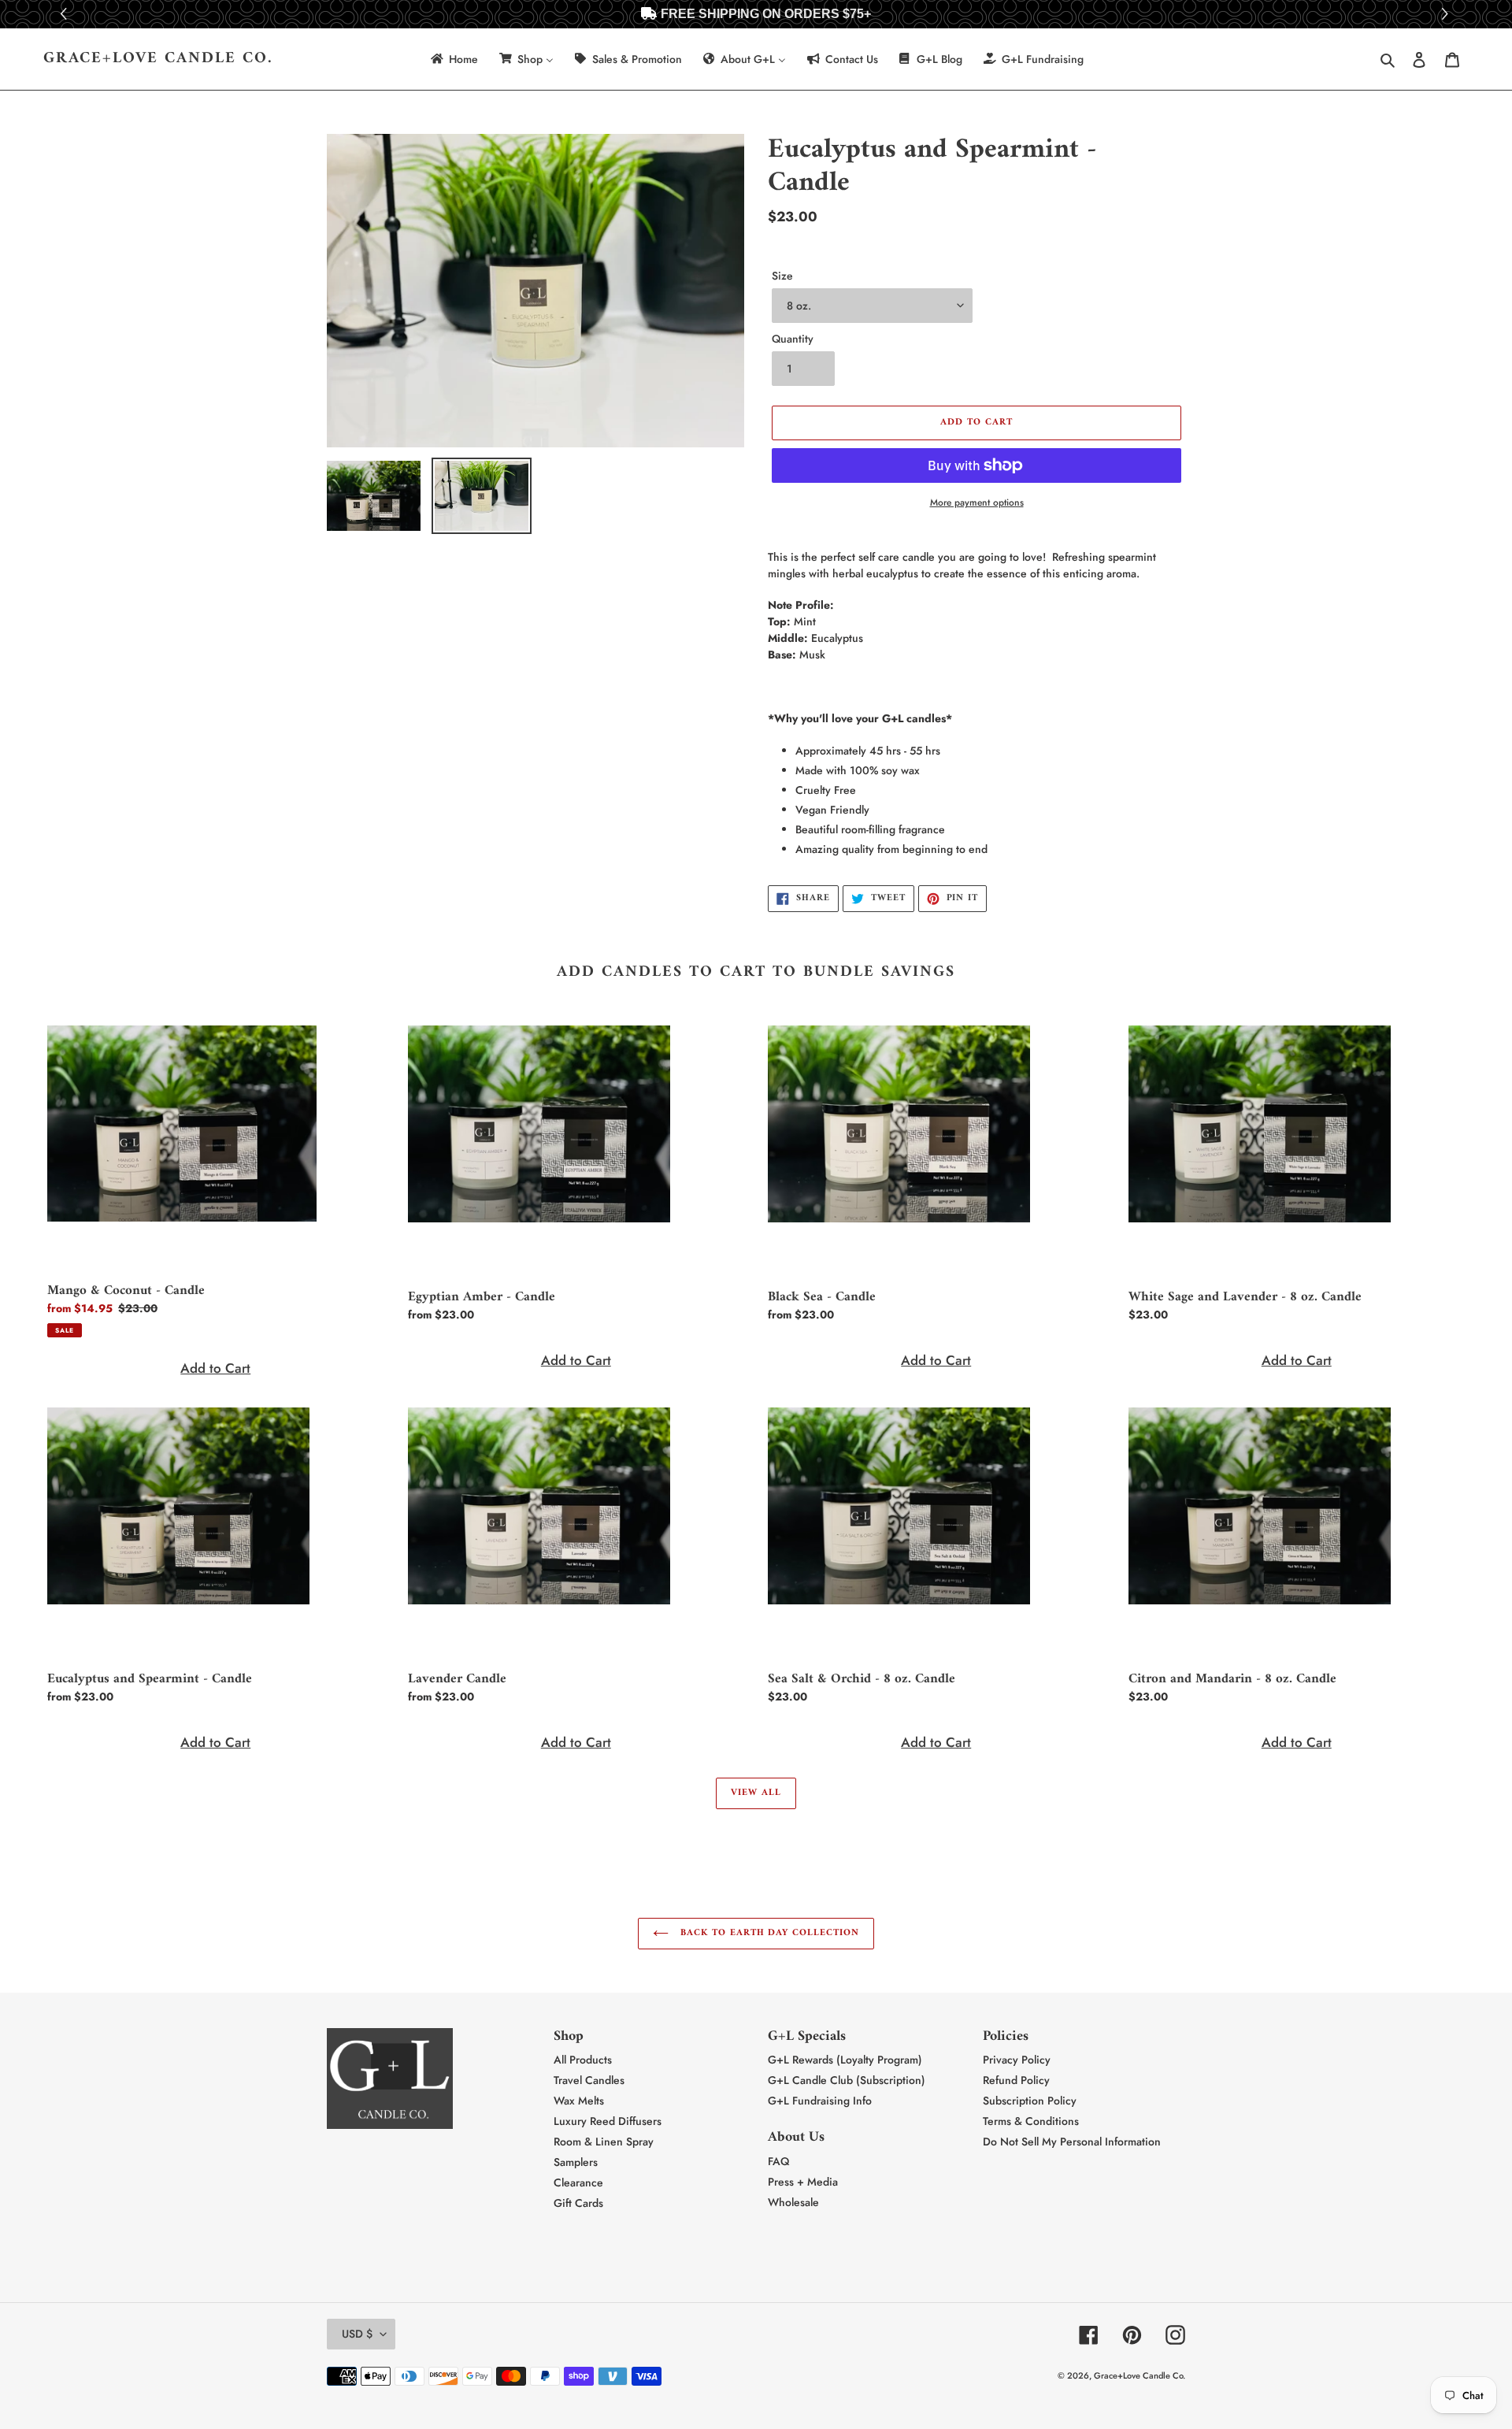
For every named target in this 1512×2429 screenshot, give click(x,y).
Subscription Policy (1030, 2101)
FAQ (778, 2161)
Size (782, 276)
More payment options (977, 502)
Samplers (576, 2162)
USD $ (357, 2334)
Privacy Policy (1017, 2060)
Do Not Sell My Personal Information (1072, 2142)
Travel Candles (589, 2080)
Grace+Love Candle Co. (158, 59)
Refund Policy (1016, 2080)
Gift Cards (578, 2203)
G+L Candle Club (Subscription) (847, 2080)
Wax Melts (579, 2101)
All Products (583, 2060)
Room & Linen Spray (604, 2142)
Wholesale (793, 2202)
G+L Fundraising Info (820, 2101)
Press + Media (803, 2182)
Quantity (793, 339)
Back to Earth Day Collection (768, 1933)
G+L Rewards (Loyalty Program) (845, 2060)
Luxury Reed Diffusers (608, 2121)
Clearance (578, 2182)
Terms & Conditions (1031, 2121)
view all (756, 1793)
